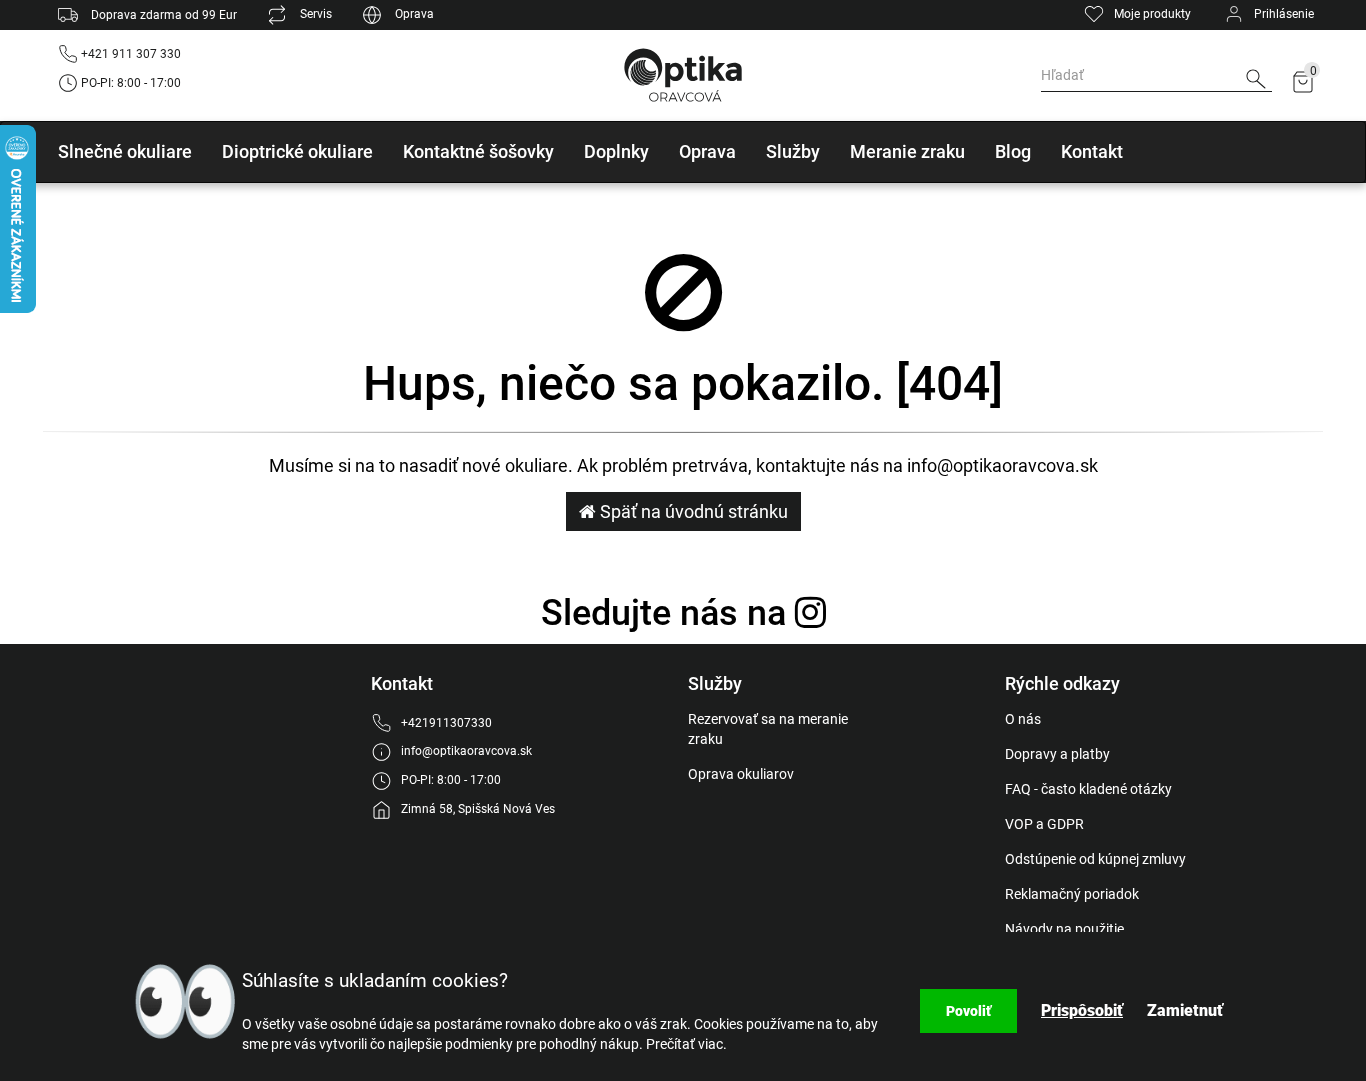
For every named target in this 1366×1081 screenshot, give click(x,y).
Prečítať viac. (686, 1044)
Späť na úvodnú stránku (692, 511)
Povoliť (968, 1011)
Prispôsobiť (1082, 1010)
